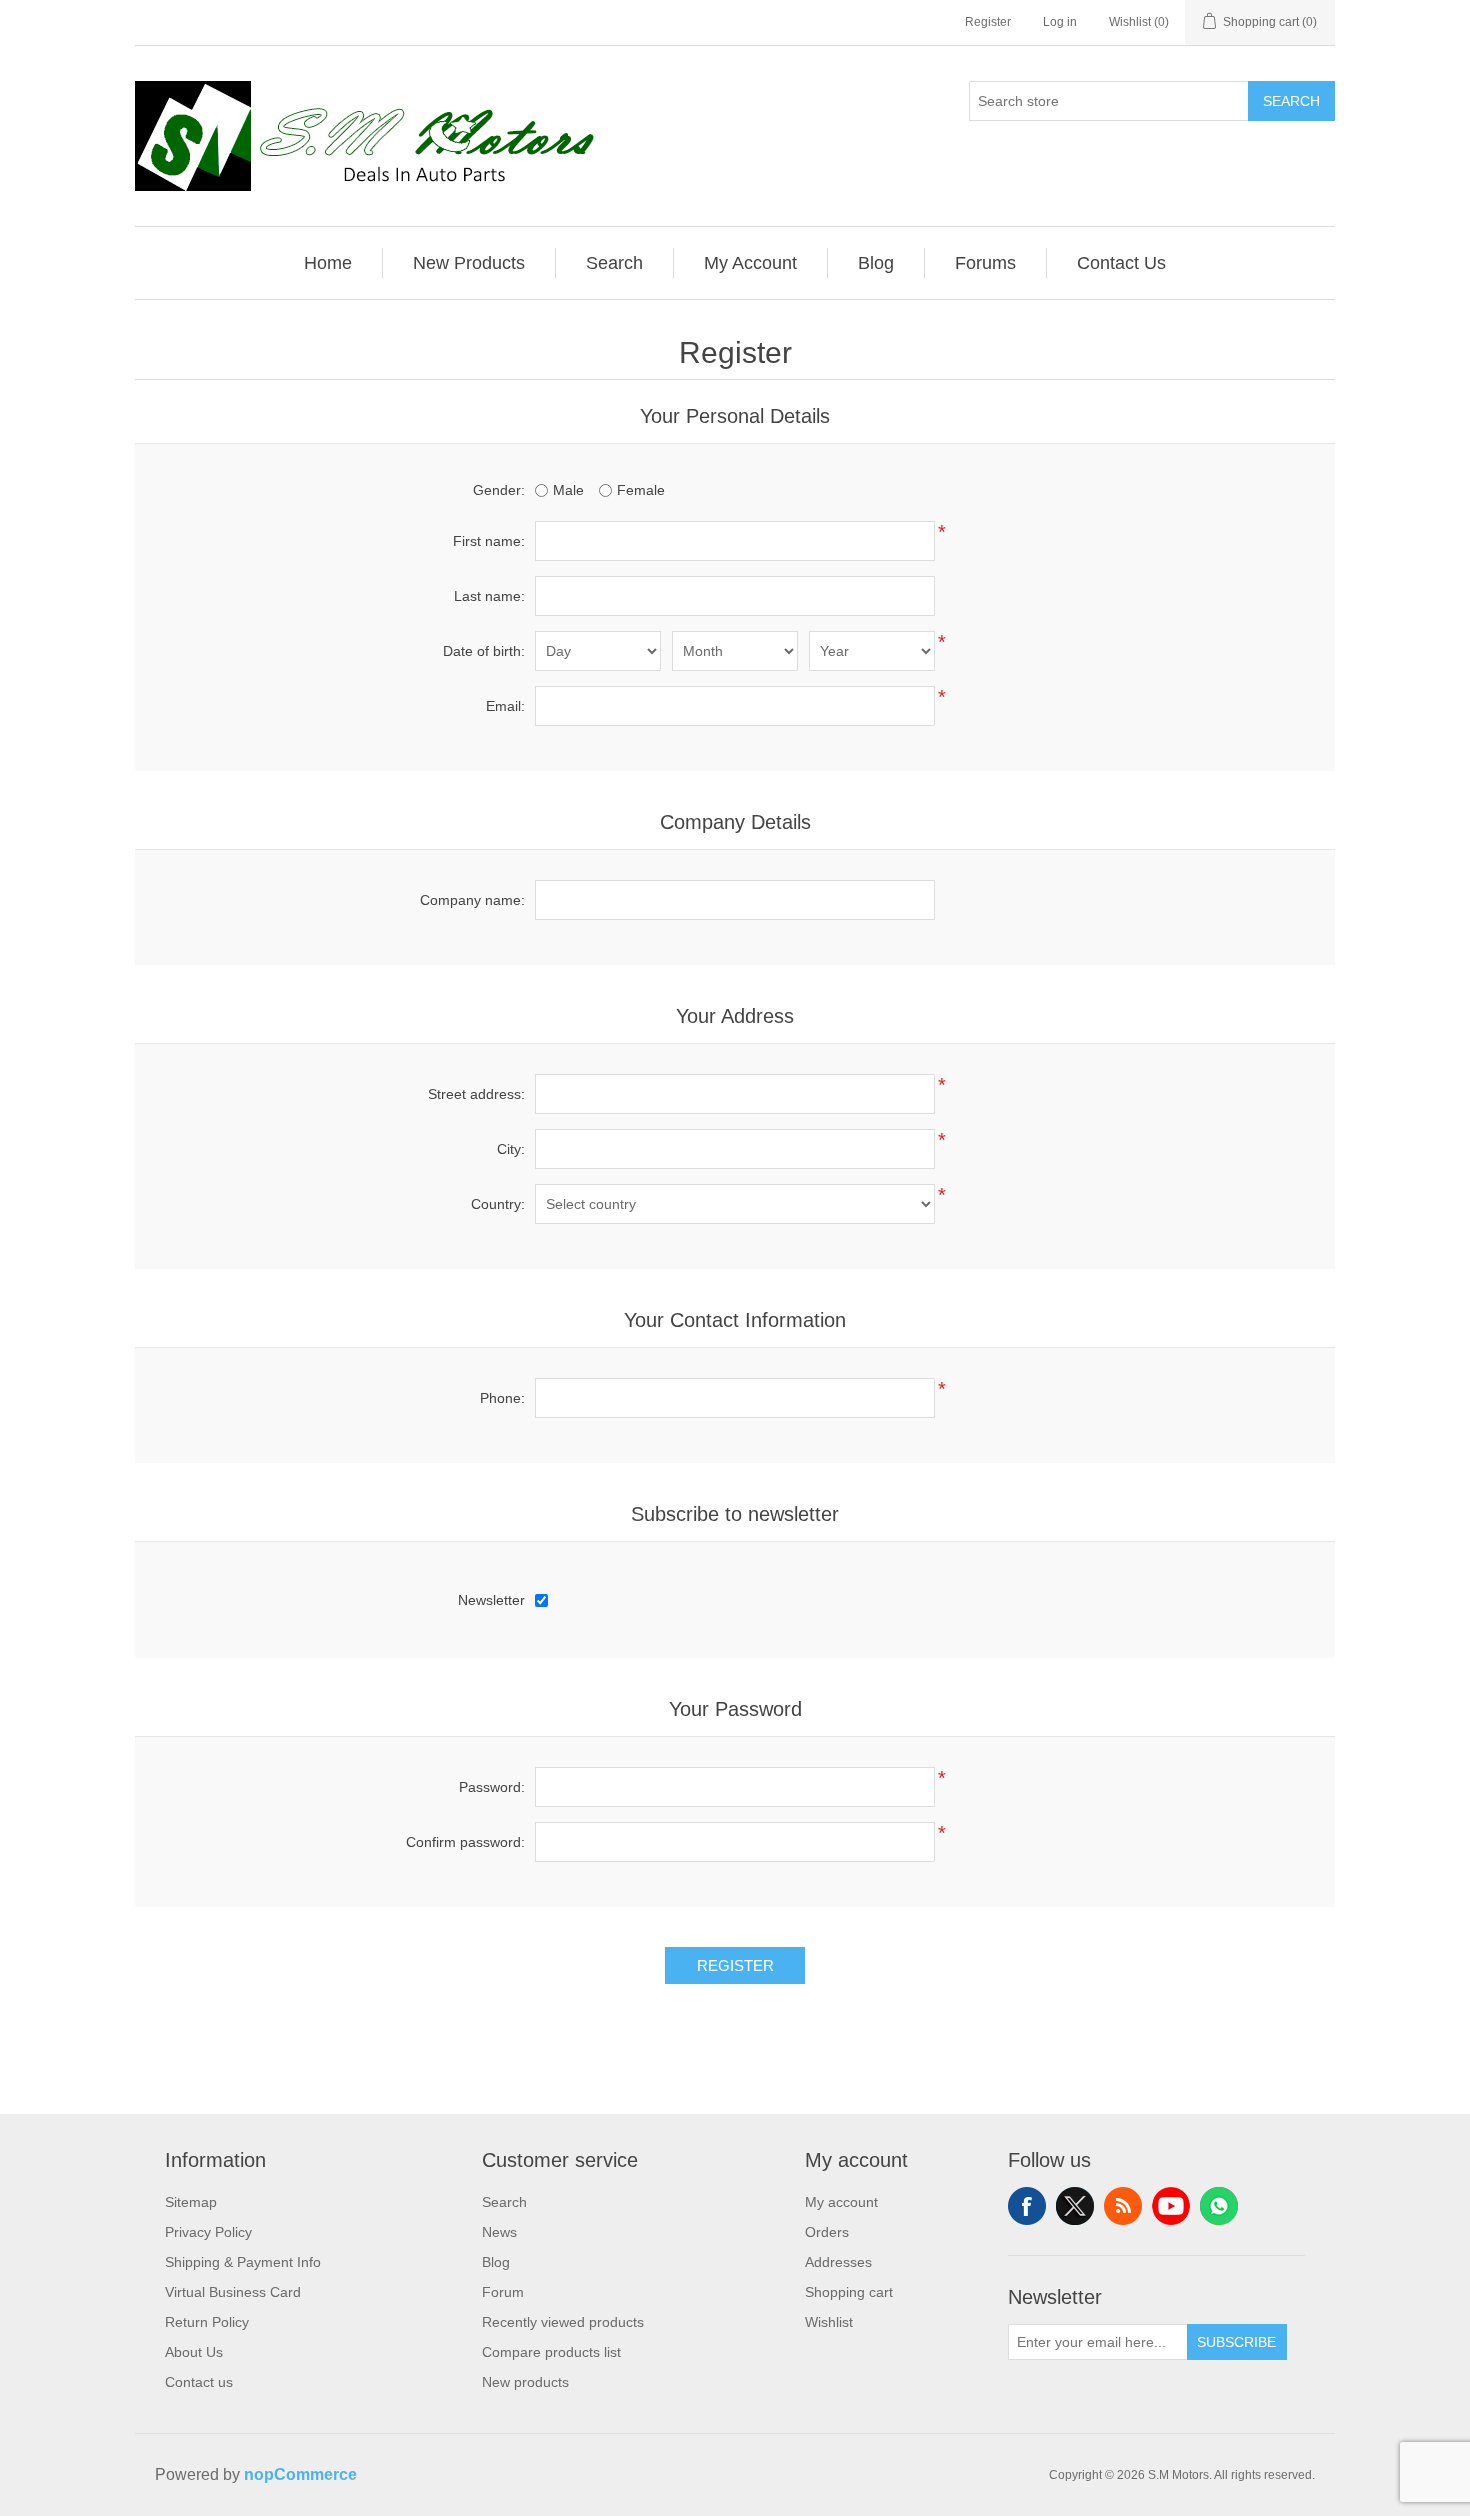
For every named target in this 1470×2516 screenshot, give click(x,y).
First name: (489, 541)
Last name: (489, 596)
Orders (827, 2232)
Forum (503, 2292)
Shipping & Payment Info (243, 2262)
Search (1291, 101)
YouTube (1171, 2206)
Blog (496, 2262)
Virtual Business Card (233, 2292)
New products (525, 2382)
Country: (498, 1204)
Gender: (499, 490)
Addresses (838, 2262)
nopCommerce (300, 2474)
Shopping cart (849, 2292)
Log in (1060, 22)
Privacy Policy (208, 2232)
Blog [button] (876, 263)
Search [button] (614, 263)
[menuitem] (328, 263)
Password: (492, 1787)
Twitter (1075, 2206)
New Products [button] (469, 263)
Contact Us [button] (1121, 263)
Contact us (199, 2382)
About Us (194, 2352)
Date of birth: (484, 651)
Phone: (502, 1398)
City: (511, 1149)
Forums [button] (985, 263)
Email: (505, 706)
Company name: (472, 900)
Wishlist (829, 2322)
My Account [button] (750, 263)
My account (841, 2202)
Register (988, 22)
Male (568, 490)
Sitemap (191, 2202)
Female (641, 490)
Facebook (1027, 2206)
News (499, 2232)
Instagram (1219, 2206)
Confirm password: (465, 1842)
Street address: (476, 1094)
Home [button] (328, 263)
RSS (1123, 2206)
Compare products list (551, 2352)
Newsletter (491, 1600)
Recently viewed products (563, 2322)
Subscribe (1236, 2342)
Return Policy (207, 2322)
